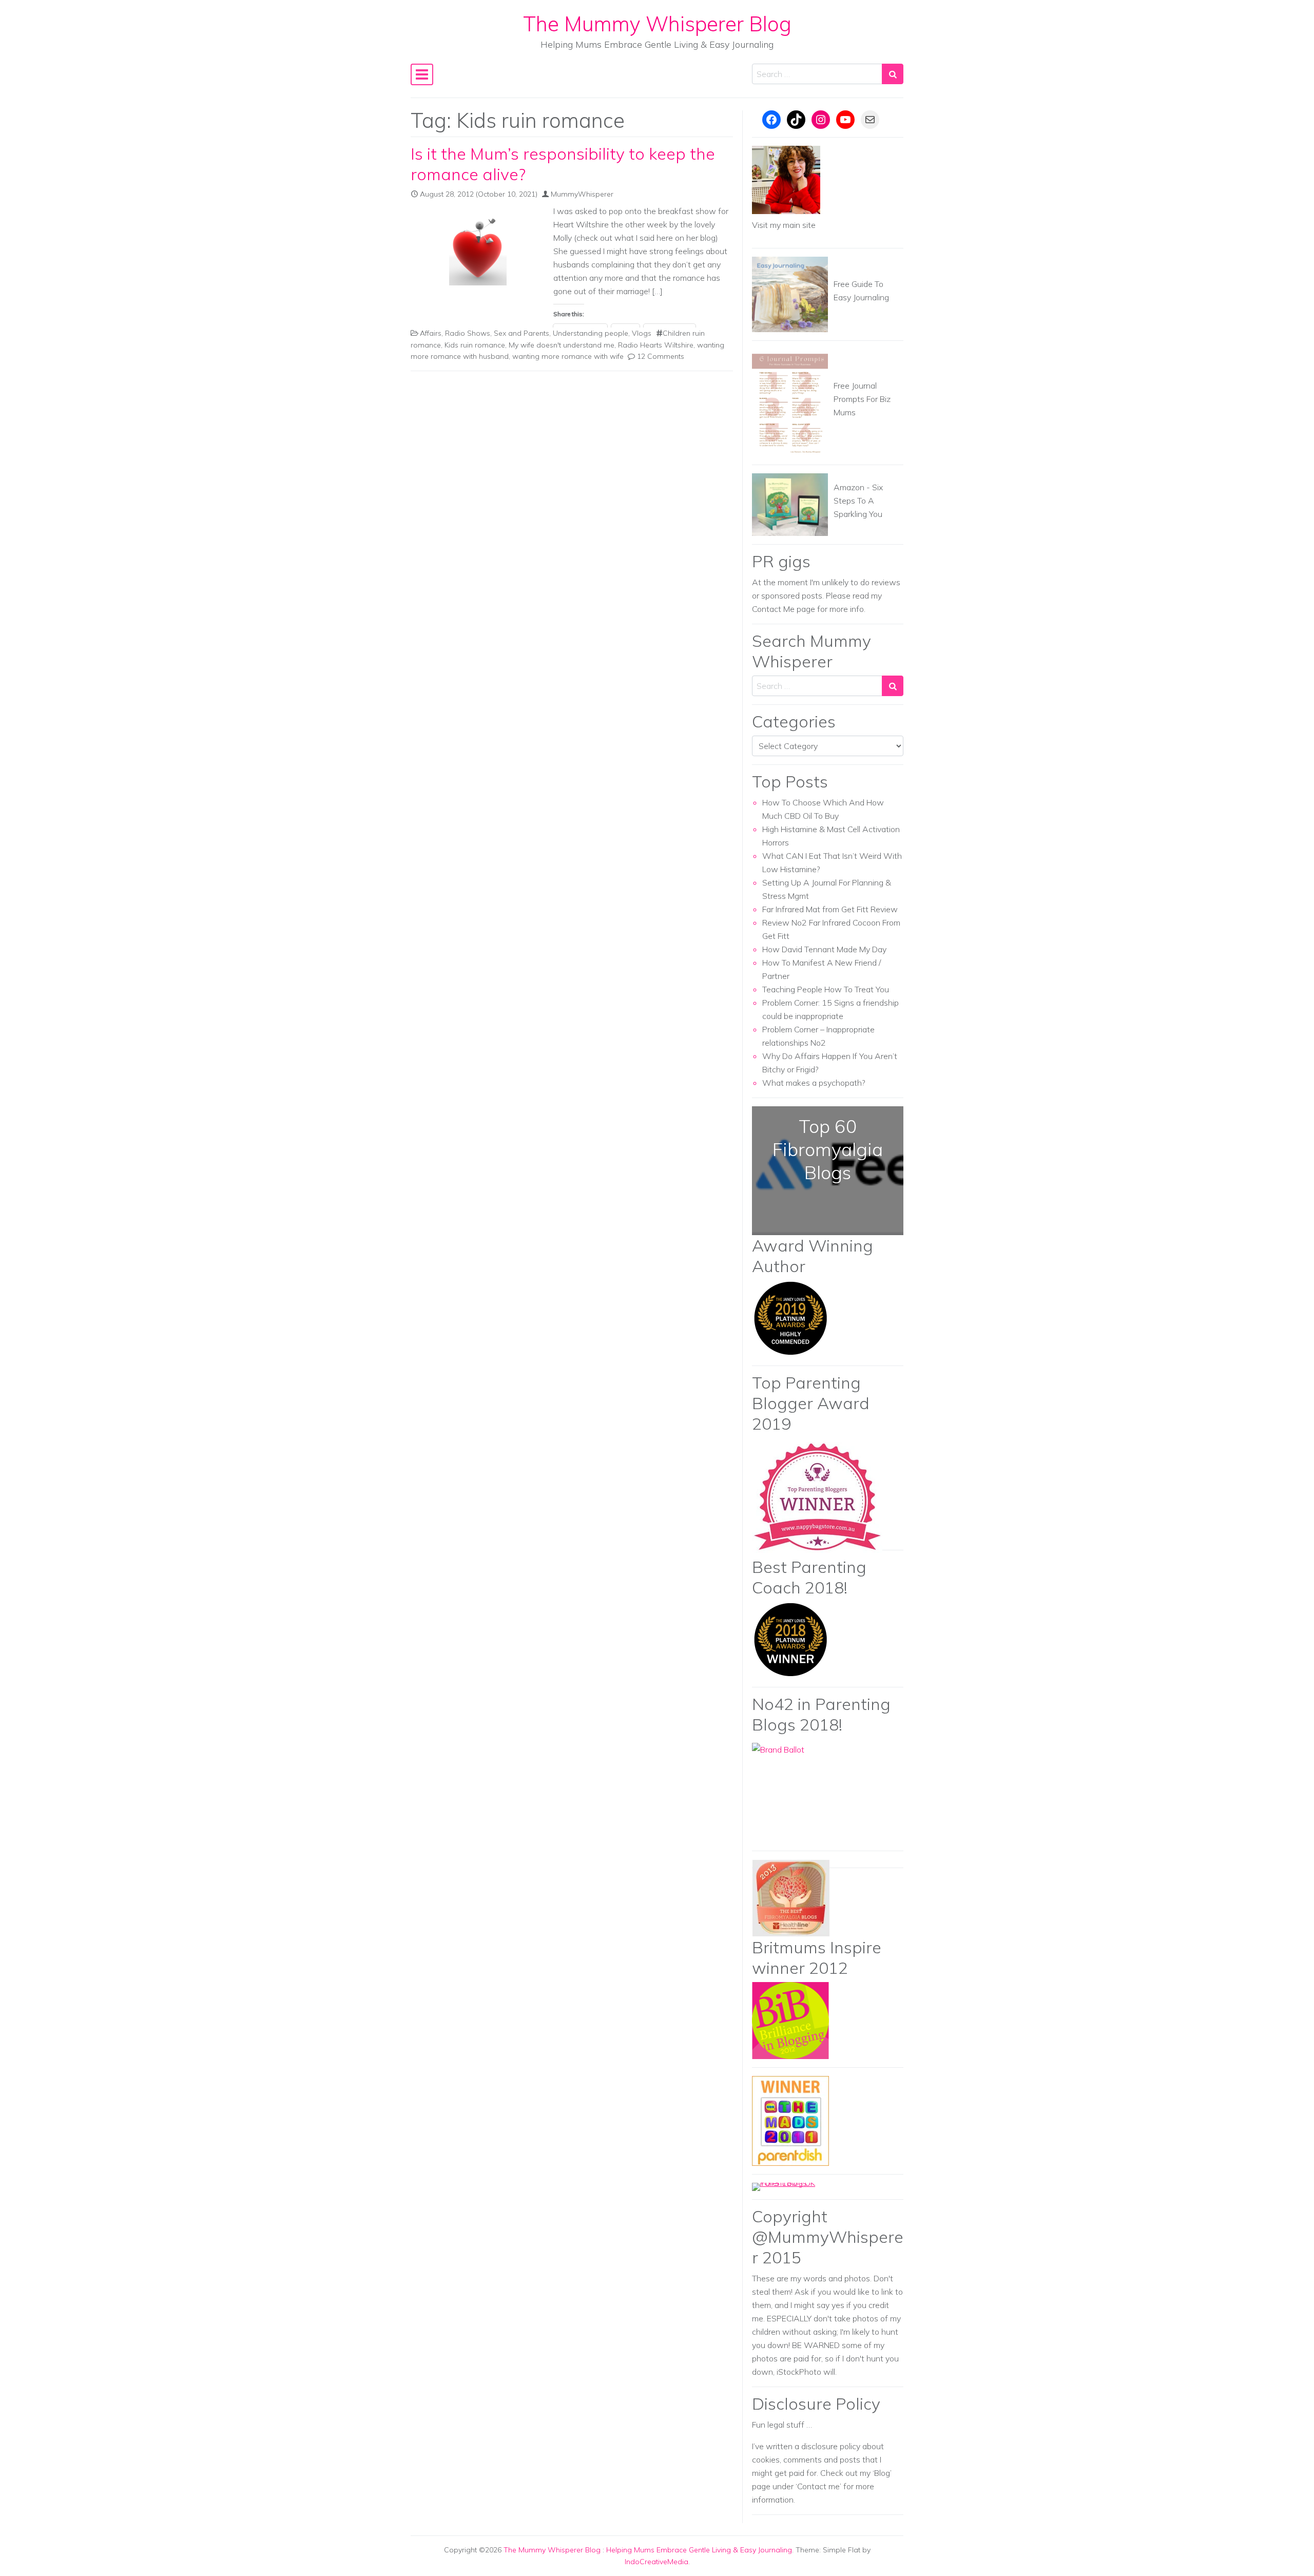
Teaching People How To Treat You (826, 989)
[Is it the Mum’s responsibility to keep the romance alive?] (478, 247)
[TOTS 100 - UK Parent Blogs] (794, 2186)
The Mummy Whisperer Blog (657, 24)
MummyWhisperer (582, 194)
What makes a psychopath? (814, 1083)
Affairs (431, 333)
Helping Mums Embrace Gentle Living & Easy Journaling (699, 2550)
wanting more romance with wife (568, 356)
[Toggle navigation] (422, 74)
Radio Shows (468, 333)
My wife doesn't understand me (562, 345)
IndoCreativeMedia (656, 2562)
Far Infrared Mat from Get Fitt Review (830, 909)
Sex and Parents (521, 333)
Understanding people (591, 333)
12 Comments (661, 356)
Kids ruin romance (475, 345)
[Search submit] (893, 74)
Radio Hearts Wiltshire (656, 345)
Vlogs (642, 333)
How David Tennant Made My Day (824, 949)
